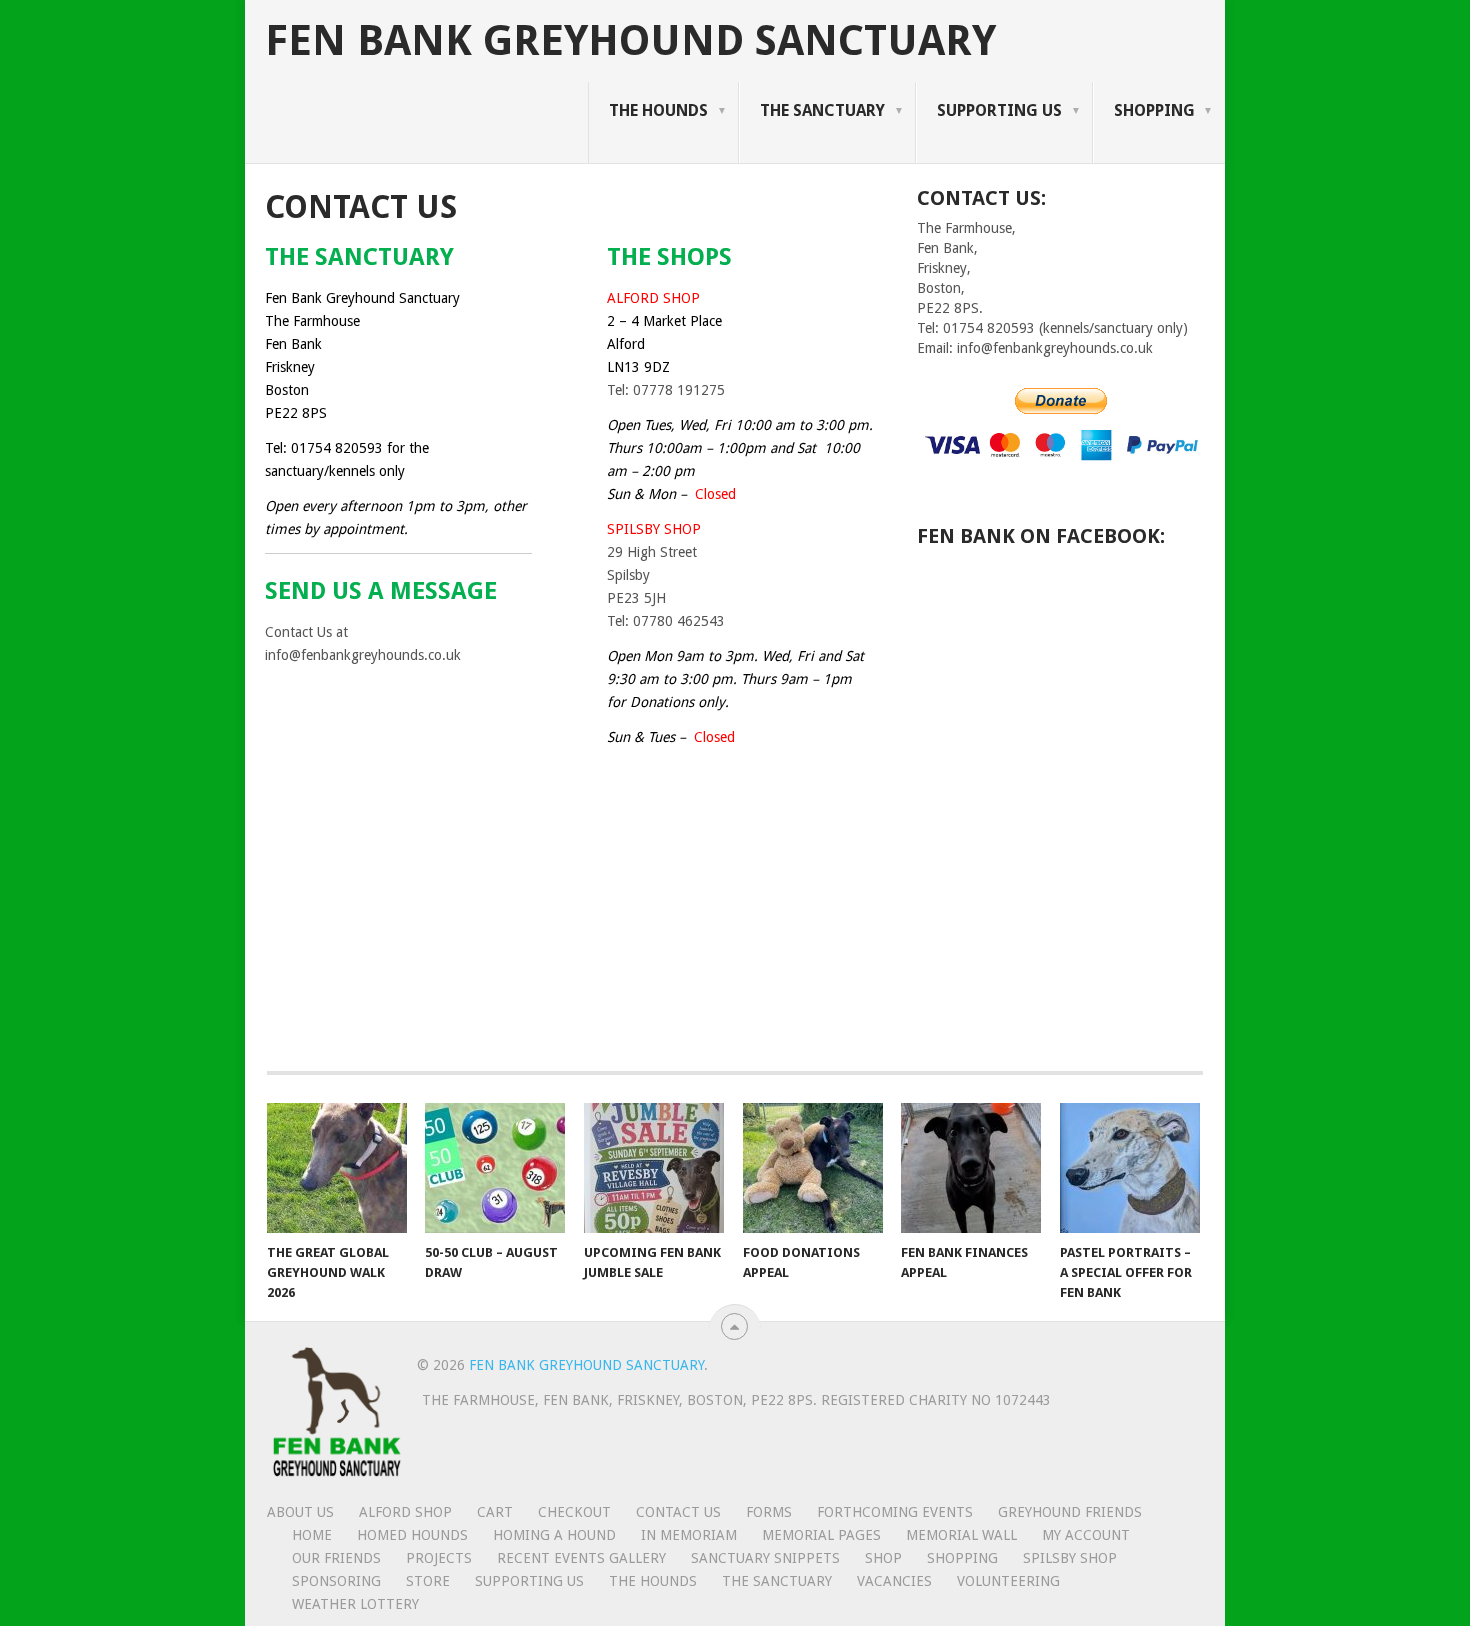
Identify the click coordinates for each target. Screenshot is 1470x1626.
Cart (495, 1512)
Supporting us (529, 1581)
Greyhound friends (1070, 1512)
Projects (439, 1558)
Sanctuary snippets (765, 1558)
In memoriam (689, 1535)
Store (428, 1581)
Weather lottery (355, 1604)
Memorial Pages (821, 1535)
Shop (883, 1558)
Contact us (678, 1512)
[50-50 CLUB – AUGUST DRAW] (495, 1168)
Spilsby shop (1070, 1558)
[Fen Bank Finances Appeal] (971, 1168)
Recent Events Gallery (581, 1558)
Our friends (336, 1558)
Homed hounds (412, 1535)
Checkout (574, 1512)
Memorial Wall (961, 1535)
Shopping (1154, 110)
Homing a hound (554, 1535)
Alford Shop (405, 1512)
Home (312, 1535)
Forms (769, 1512)
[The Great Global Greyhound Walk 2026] (337, 1168)
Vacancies (894, 1581)
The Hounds (658, 110)
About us (300, 1512)
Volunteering (1008, 1581)
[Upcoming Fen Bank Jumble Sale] (654, 1168)
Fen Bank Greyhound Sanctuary (630, 41)
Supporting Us (999, 110)
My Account (1086, 1535)
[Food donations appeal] (813, 1168)
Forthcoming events (895, 1512)
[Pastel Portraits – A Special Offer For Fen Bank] (1130, 1168)
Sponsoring (336, 1581)
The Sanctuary (822, 110)
